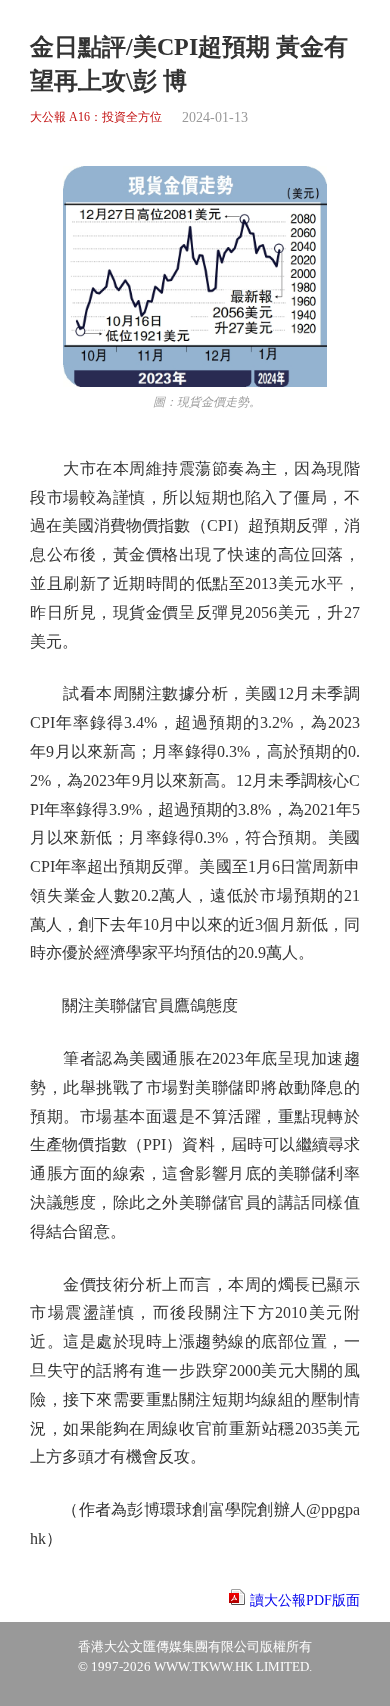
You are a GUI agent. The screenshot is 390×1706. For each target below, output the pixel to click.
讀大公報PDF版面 (305, 1600)
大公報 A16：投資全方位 (96, 117)
